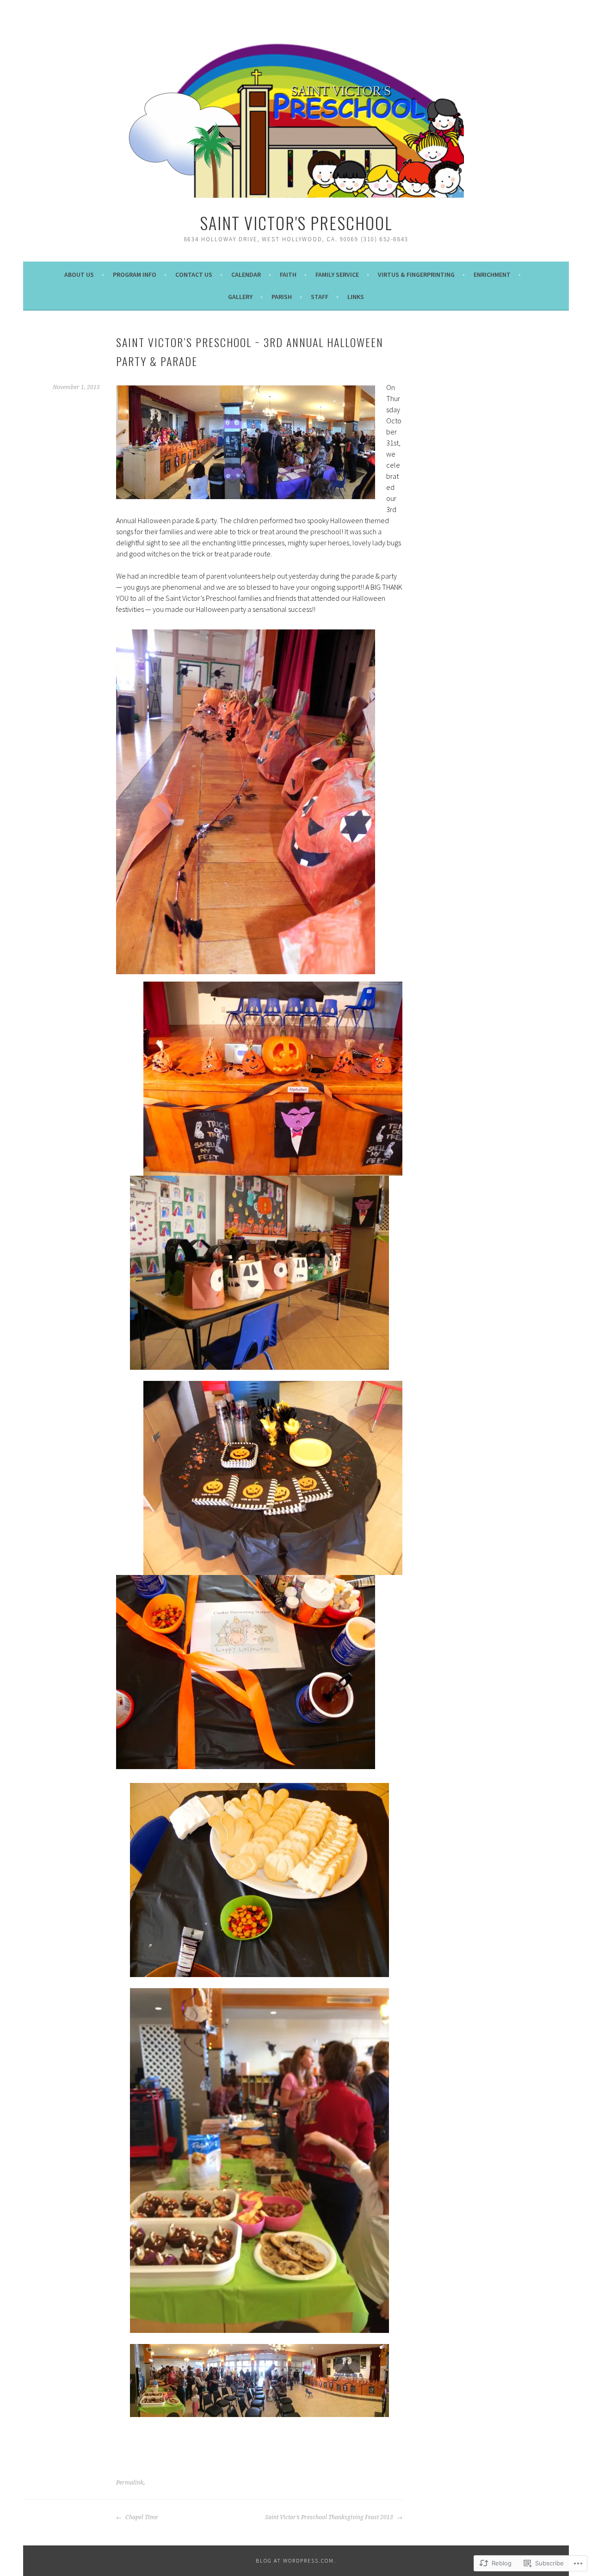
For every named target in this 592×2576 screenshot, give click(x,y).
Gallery (240, 297)
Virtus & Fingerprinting (416, 275)
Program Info (135, 275)
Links (356, 297)
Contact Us (194, 275)
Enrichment (492, 275)
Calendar (246, 275)
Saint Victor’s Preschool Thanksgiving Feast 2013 (330, 2517)
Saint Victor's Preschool (296, 223)
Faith (288, 275)
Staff (320, 297)
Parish (282, 297)
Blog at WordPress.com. (296, 2561)
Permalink (130, 2483)
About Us (79, 275)
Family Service (337, 275)
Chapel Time (141, 2517)
